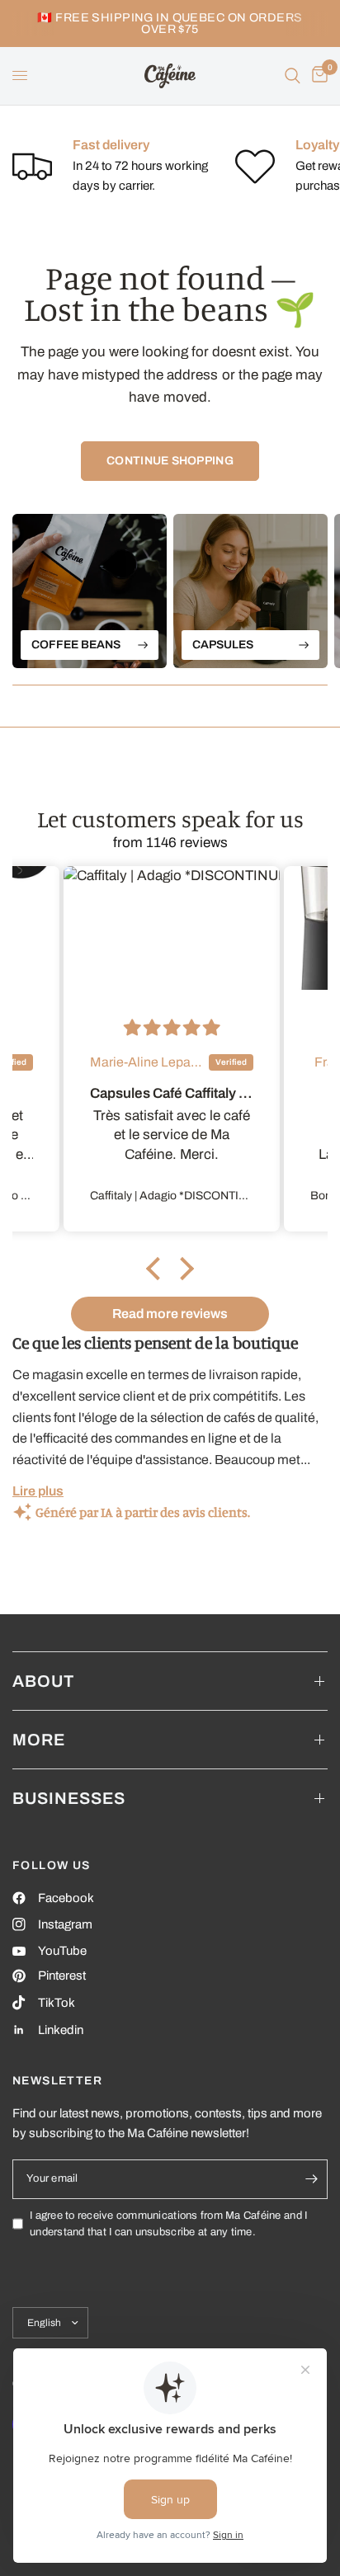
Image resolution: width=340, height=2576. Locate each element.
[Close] (307, 1128)
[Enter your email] (290, 1386)
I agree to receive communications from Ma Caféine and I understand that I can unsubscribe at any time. (177, 1431)
